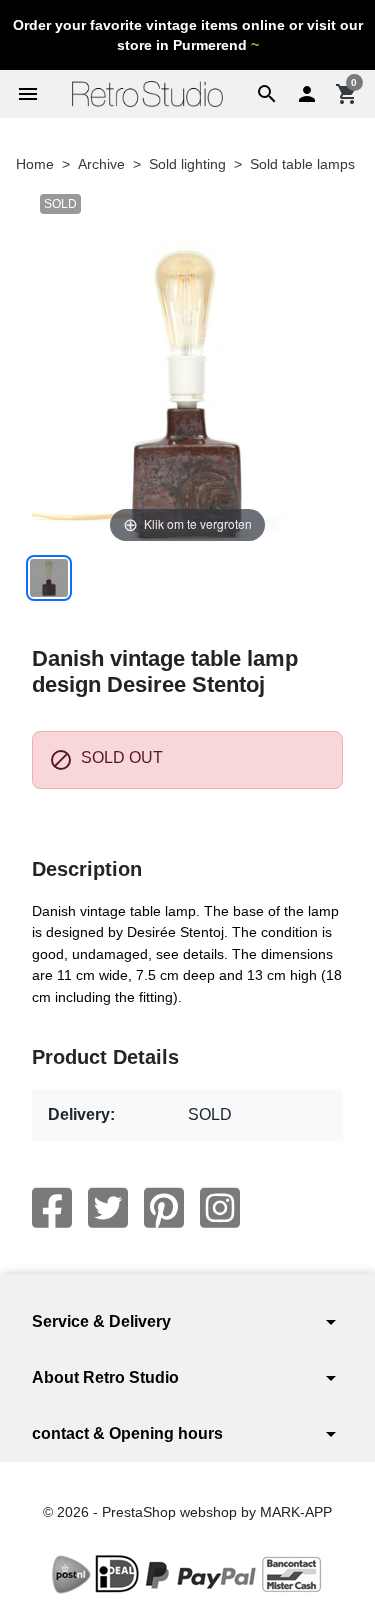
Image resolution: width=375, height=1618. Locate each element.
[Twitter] (108, 1208)
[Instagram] (220, 1208)
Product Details (105, 1057)
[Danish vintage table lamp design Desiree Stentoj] (49, 578)
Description (87, 869)
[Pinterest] (164, 1208)
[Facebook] (52, 1208)
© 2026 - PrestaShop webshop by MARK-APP (187, 1512)
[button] (267, 94)
